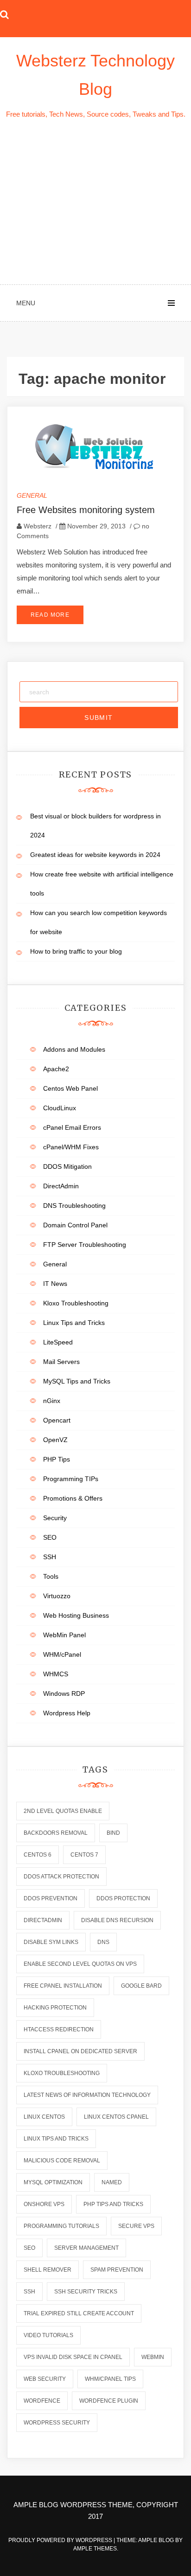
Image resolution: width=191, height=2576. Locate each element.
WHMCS (56, 1674)
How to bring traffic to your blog (76, 951)
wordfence (42, 2401)
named (112, 2182)
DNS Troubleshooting (74, 1206)
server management (86, 2248)
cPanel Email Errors (72, 1127)
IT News (55, 1284)
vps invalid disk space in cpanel (73, 2357)
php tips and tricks (113, 2204)
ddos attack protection (61, 1877)
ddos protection (123, 1898)
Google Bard (141, 1986)
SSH (50, 1557)
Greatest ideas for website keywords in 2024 (95, 855)
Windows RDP (64, 1693)
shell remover (48, 2270)
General (32, 495)
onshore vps (44, 2204)
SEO (50, 1537)
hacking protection (55, 2008)
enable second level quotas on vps (80, 1964)
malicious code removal (62, 2161)
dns (103, 1942)
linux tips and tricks (56, 2139)
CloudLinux (60, 1108)
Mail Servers (61, 1362)
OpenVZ (55, 1440)
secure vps (136, 2226)
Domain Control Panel (75, 1225)
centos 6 (38, 1855)
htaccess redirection (59, 2029)
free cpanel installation (63, 1986)
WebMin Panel (64, 1635)
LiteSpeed (58, 1342)
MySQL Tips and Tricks (77, 1381)
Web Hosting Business (76, 1615)
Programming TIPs (71, 1479)
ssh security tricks (86, 2292)
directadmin (43, 1920)
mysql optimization (53, 2182)
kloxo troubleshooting (62, 2073)
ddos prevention (51, 1898)
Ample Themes (95, 2549)
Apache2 (56, 1069)
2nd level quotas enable (63, 1811)
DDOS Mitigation (67, 1166)
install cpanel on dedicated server (80, 2051)
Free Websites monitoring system (86, 510)
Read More (50, 615)
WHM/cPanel (62, 1654)
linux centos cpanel (116, 2117)
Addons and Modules (74, 1049)
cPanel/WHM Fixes (71, 1147)
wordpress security (57, 2423)
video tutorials (48, 2335)
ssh (29, 2292)
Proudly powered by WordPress (61, 2540)
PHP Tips (57, 1459)
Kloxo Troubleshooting (76, 1303)
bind (113, 1833)
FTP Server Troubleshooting (85, 1245)
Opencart (57, 1420)
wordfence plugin (109, 2401)
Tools (51, 1576)
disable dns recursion (117, 1920)
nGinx (52, 1401)
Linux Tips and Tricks (74, 1323)
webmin (153, 2357)
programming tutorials (61, 2226)
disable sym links (51, 1942)
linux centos (44, 2117)
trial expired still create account (79, 2313)
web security (45, 2379)
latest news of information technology (87, 2095)
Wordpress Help (67, 1713)
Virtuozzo (57, 1596)
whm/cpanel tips (110, 2379)
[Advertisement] (95, 203)
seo (29, 2248)
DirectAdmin (61, 1186)
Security (55, 1518)
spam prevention (117, 2270)
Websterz (38, 526)
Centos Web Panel (70, 1088)
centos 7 (84, 1855)
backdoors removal (56, 1833)
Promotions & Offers (73, 1498)
